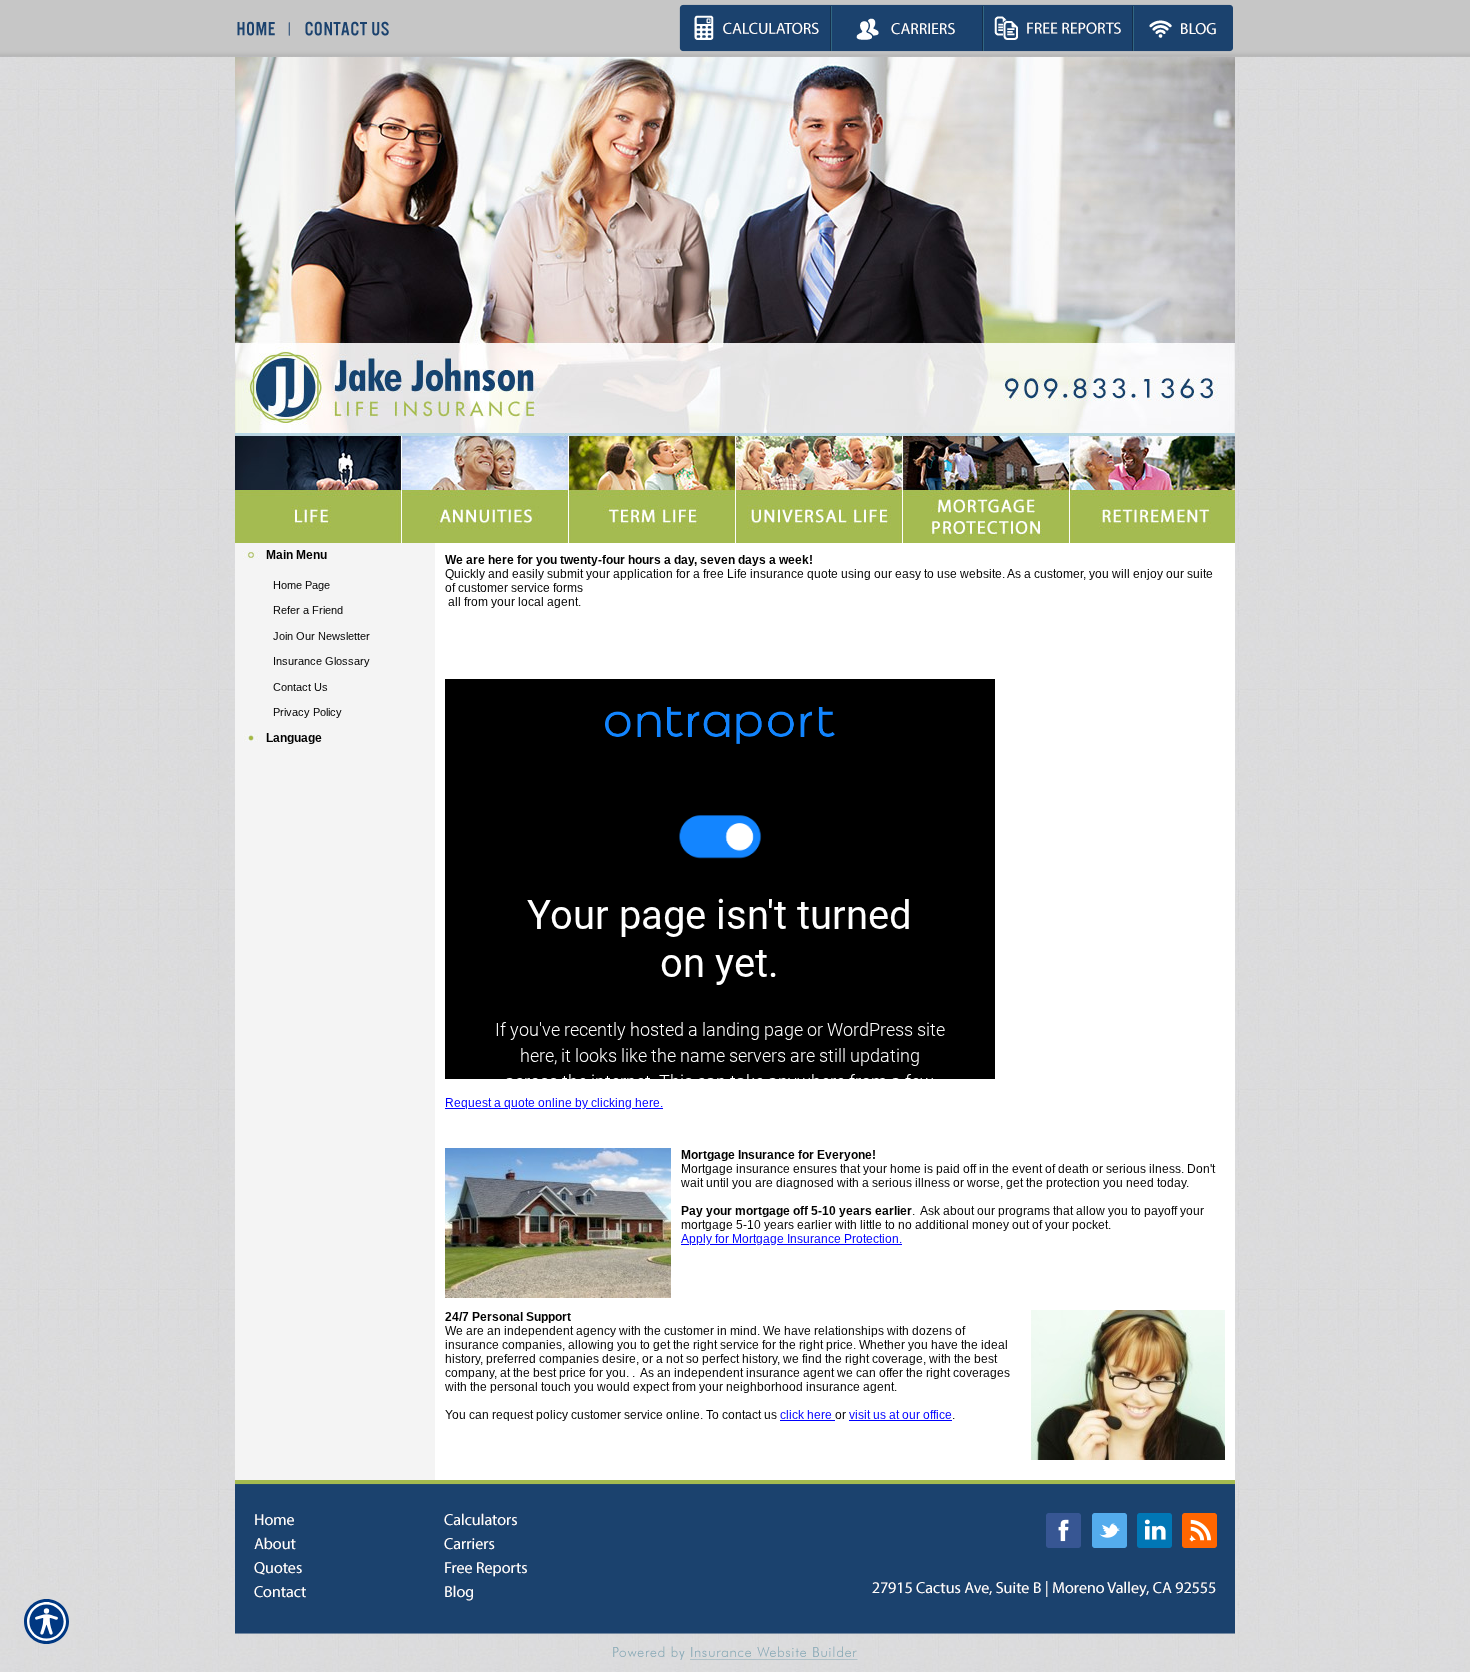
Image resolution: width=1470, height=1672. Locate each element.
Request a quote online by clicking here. (554, 1103)
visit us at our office (900, 1415)
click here (807, 1415)
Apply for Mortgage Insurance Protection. (791, 1239)
